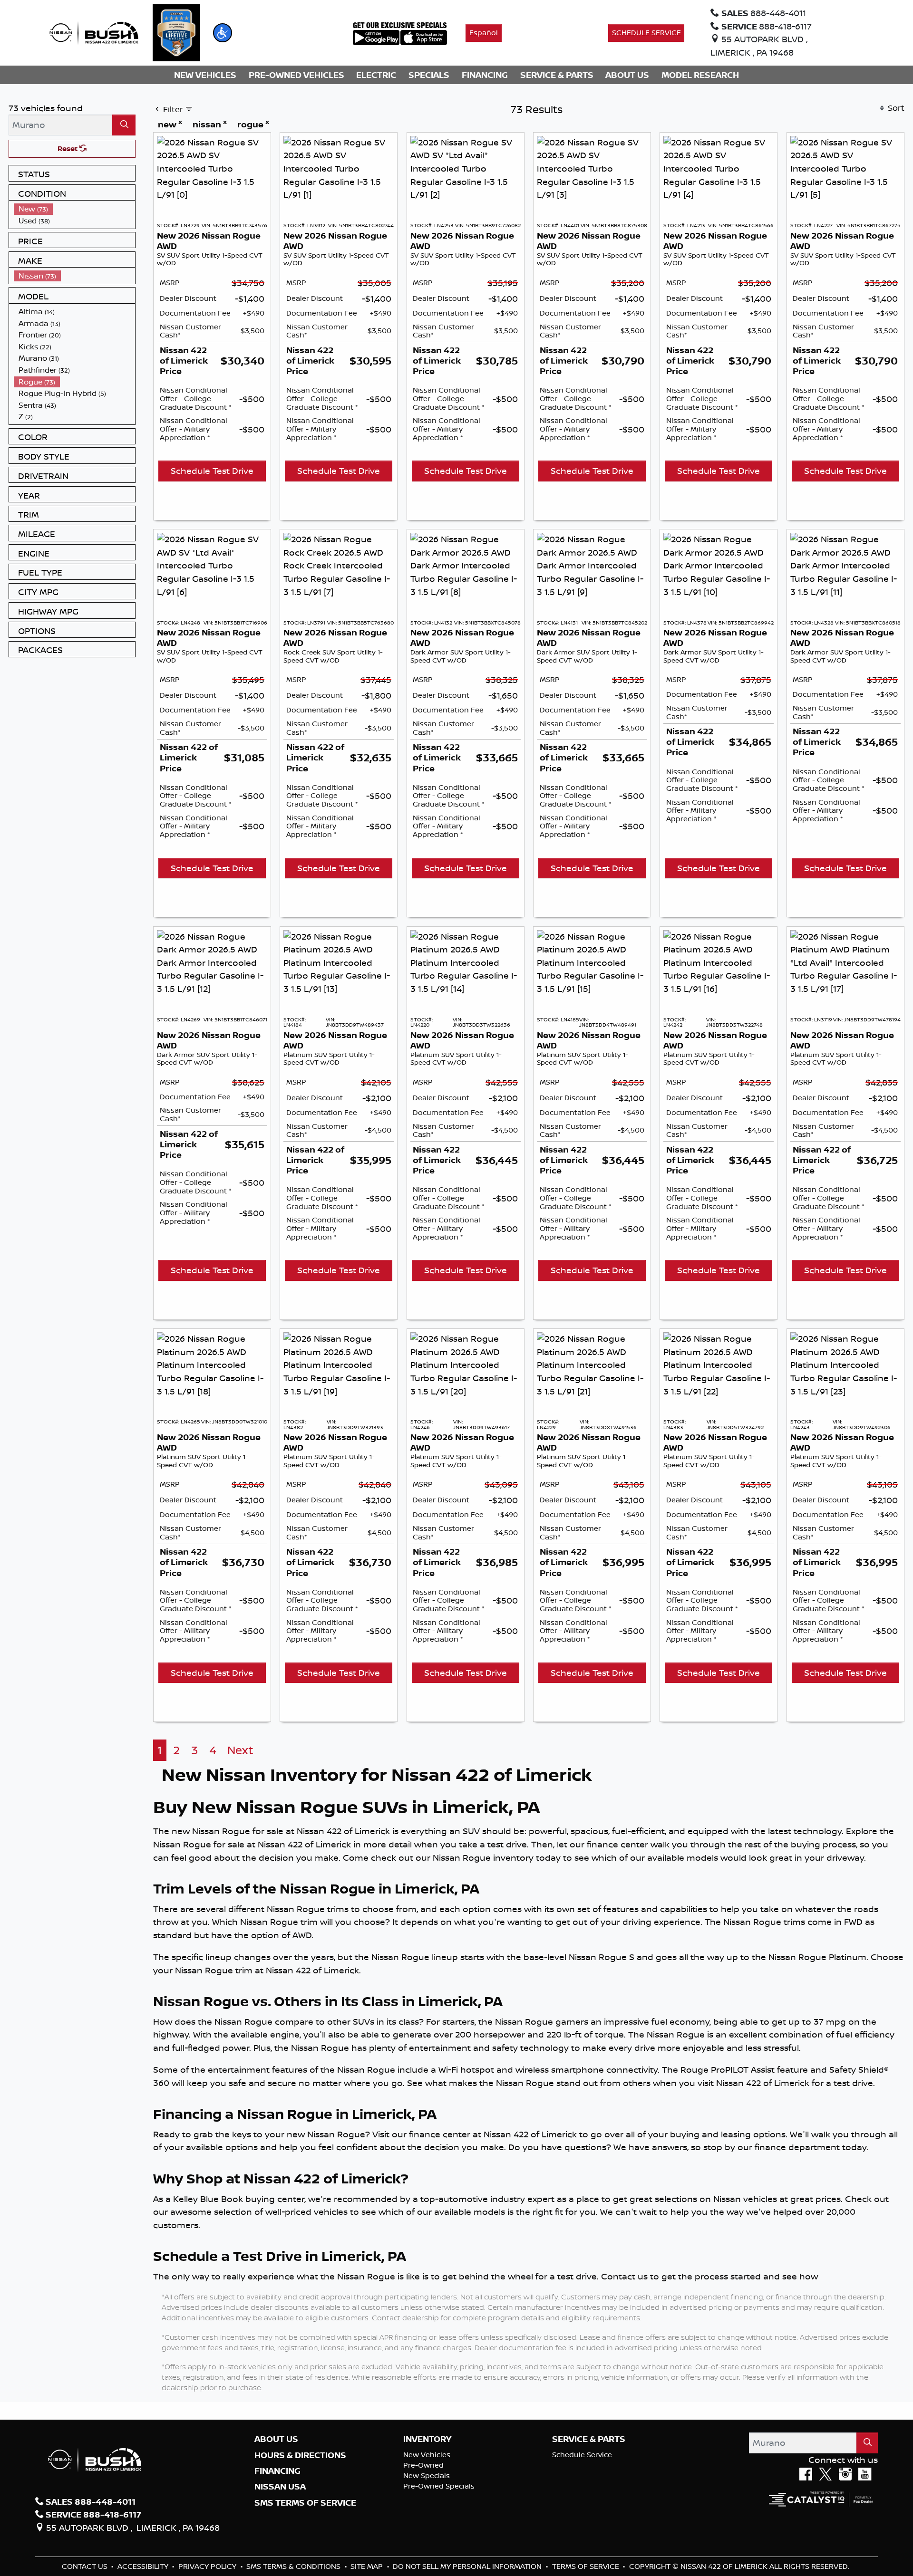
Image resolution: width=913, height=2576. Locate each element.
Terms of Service (587, 2566)
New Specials (427, 2475)
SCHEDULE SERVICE (646, 33)
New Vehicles (427, 2455)
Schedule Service (582, 2455)
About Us (276, 2439)
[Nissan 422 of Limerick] (94, 32)
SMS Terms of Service (305, 2503)
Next (240, 1750)
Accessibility (144, 2566)
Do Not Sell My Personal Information (468, 2566)
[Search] (124, 125)
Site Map (368, 2566)
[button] (223, 33)
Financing (277, 2471)
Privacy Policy (208, 2566)
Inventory (427, 2439)
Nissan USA (280, 2487)
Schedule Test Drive (212, 471)
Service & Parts (589, 2439)
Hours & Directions (300, 2455)
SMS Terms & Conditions (294, 2566)
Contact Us (86, 2566)
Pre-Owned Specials (439, 2486)
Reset (68, 149)
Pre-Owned (423, 2465)
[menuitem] (75, 209)
